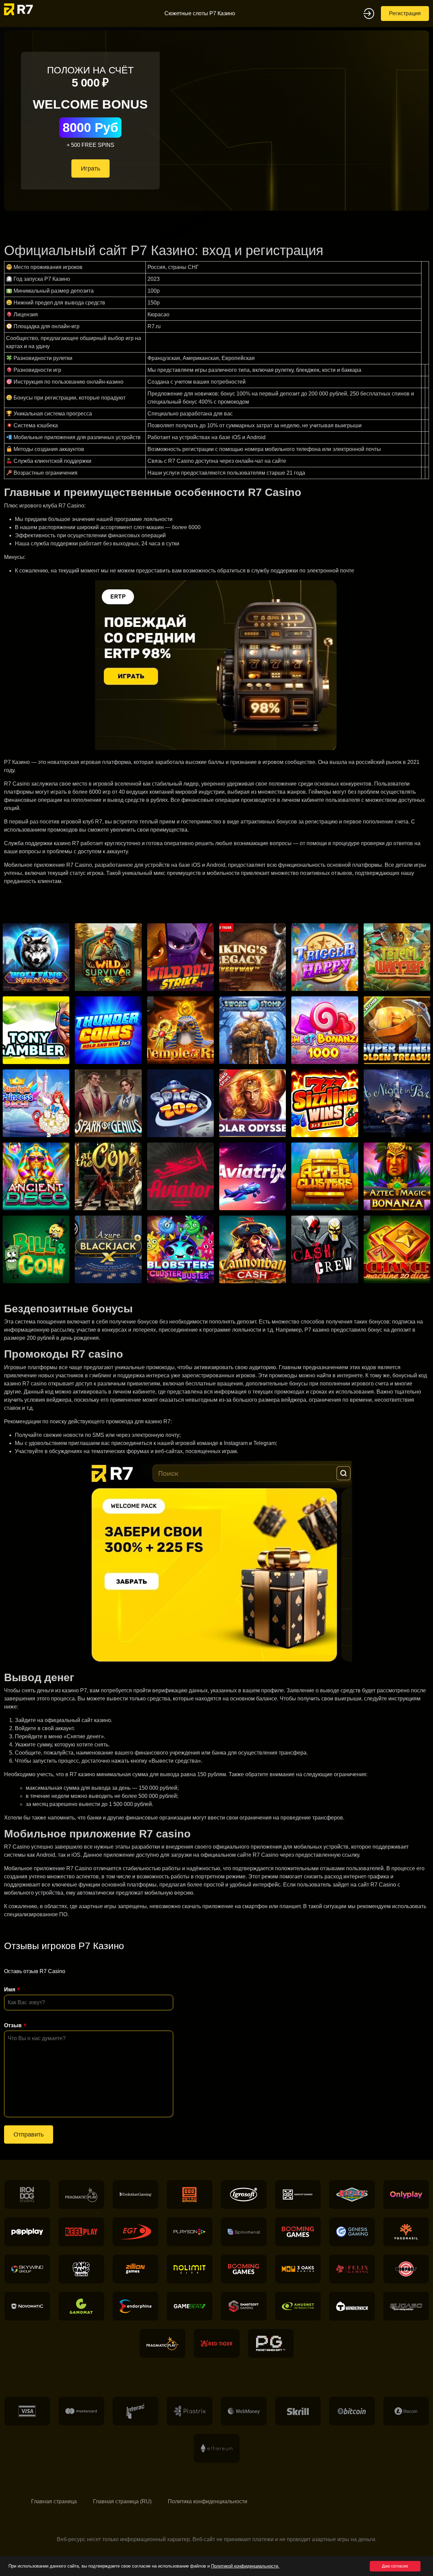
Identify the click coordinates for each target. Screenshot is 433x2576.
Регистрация (405, 13)
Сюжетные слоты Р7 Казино (200, 13)
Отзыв (13, 2025)
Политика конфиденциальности (208, 2501)
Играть (90, 168)
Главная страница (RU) (122, 2501)
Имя (10, 1990)
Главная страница (54, 2501)
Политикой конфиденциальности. (245, 2566)
